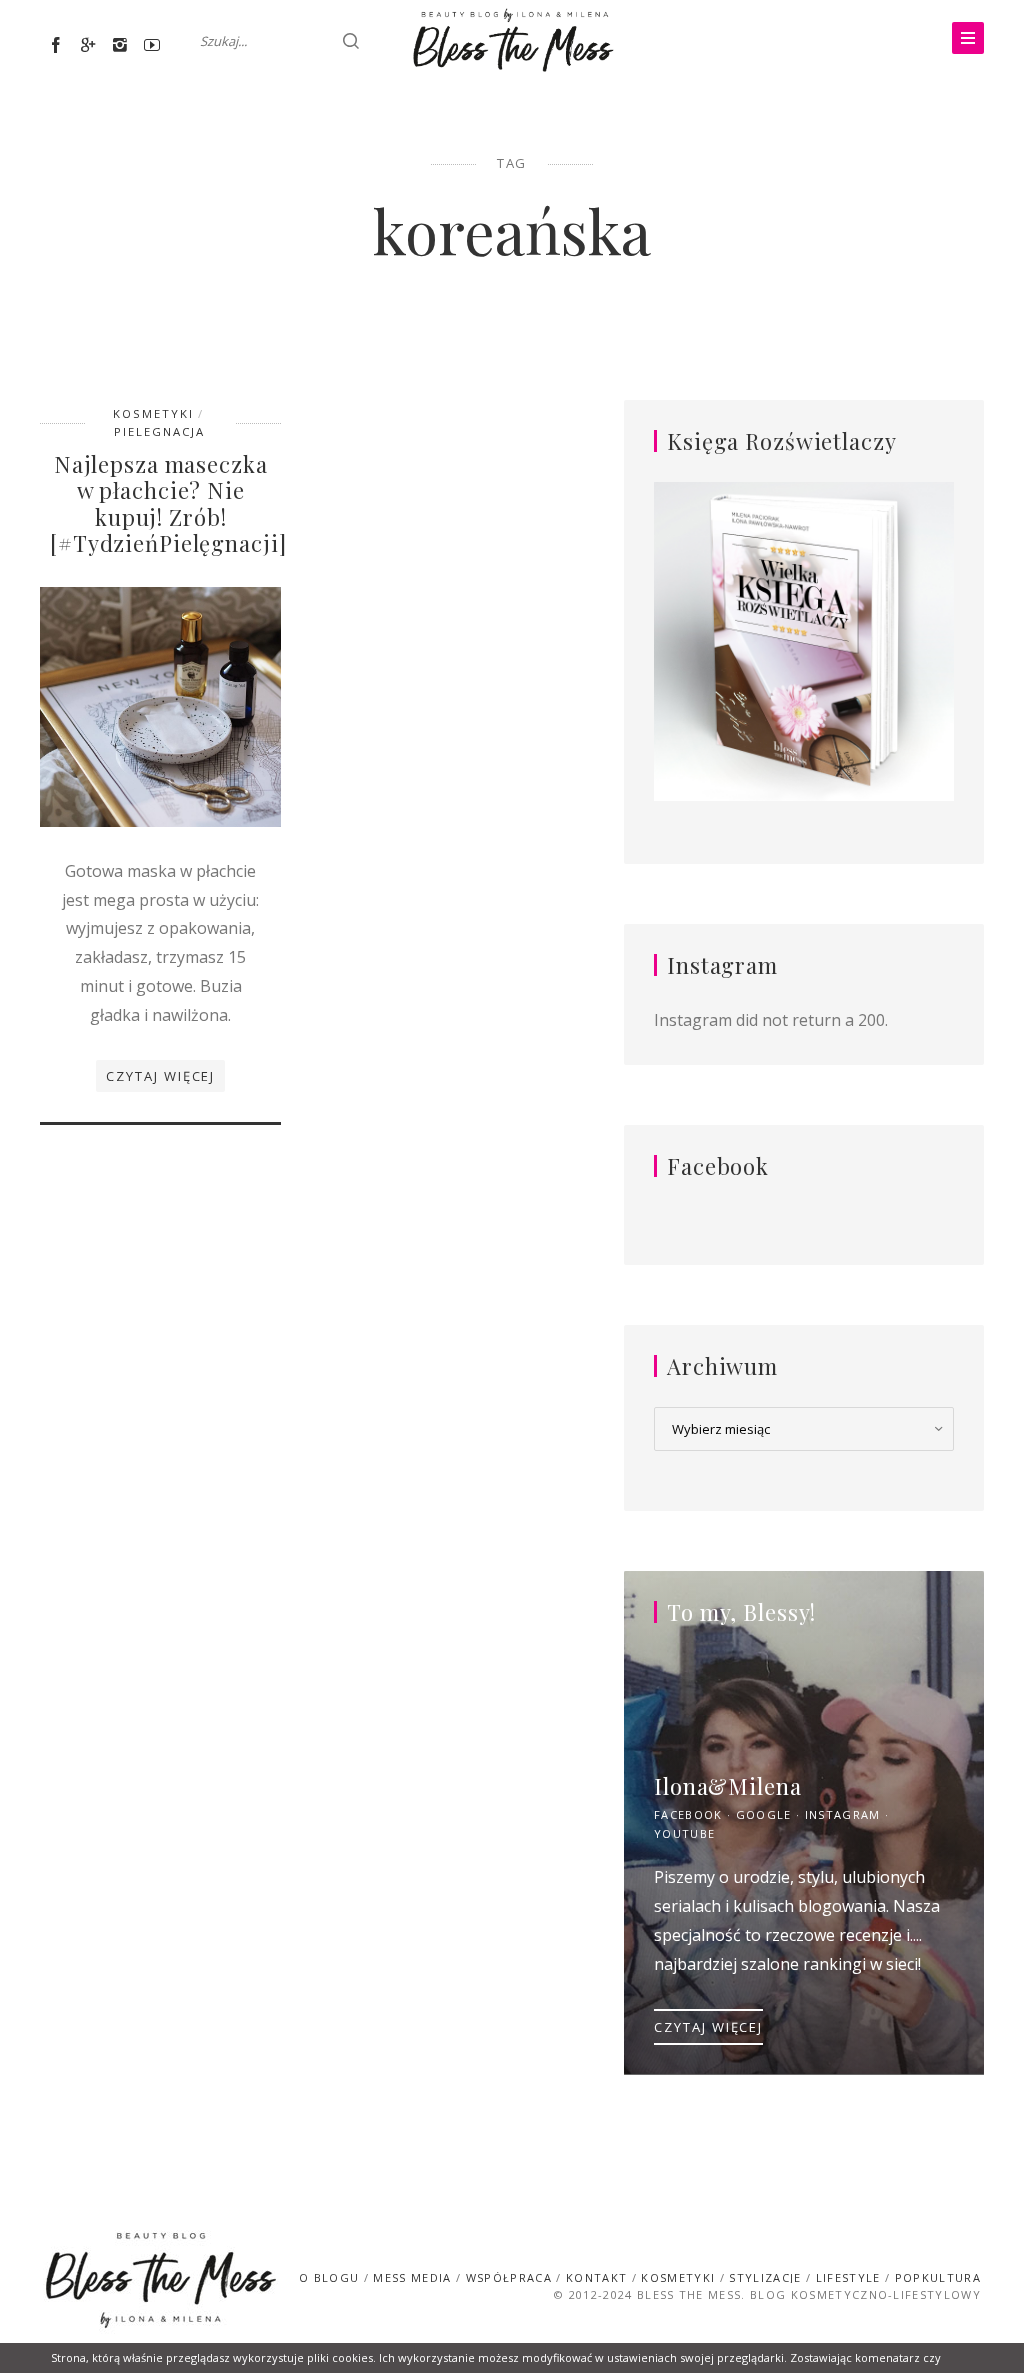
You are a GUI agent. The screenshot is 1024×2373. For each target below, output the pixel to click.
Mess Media (412, 2277)
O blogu (329, 2277)
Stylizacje (765, 2277)
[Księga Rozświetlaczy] (804, 643)
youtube (684, 1833)
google (764, 1814)
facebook (688, 1814)
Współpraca (509, 2277)
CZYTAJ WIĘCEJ (708, 2027)
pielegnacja (159, 431)
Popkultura (938, 2277)
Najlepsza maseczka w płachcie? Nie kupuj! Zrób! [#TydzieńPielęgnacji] (168, 503)
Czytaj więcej (160, 1076)
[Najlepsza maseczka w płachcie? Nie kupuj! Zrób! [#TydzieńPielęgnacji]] (160, 705)
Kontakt (596, 2277)
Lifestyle (848, 2277)
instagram (843, 1814)
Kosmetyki (153, 413)
